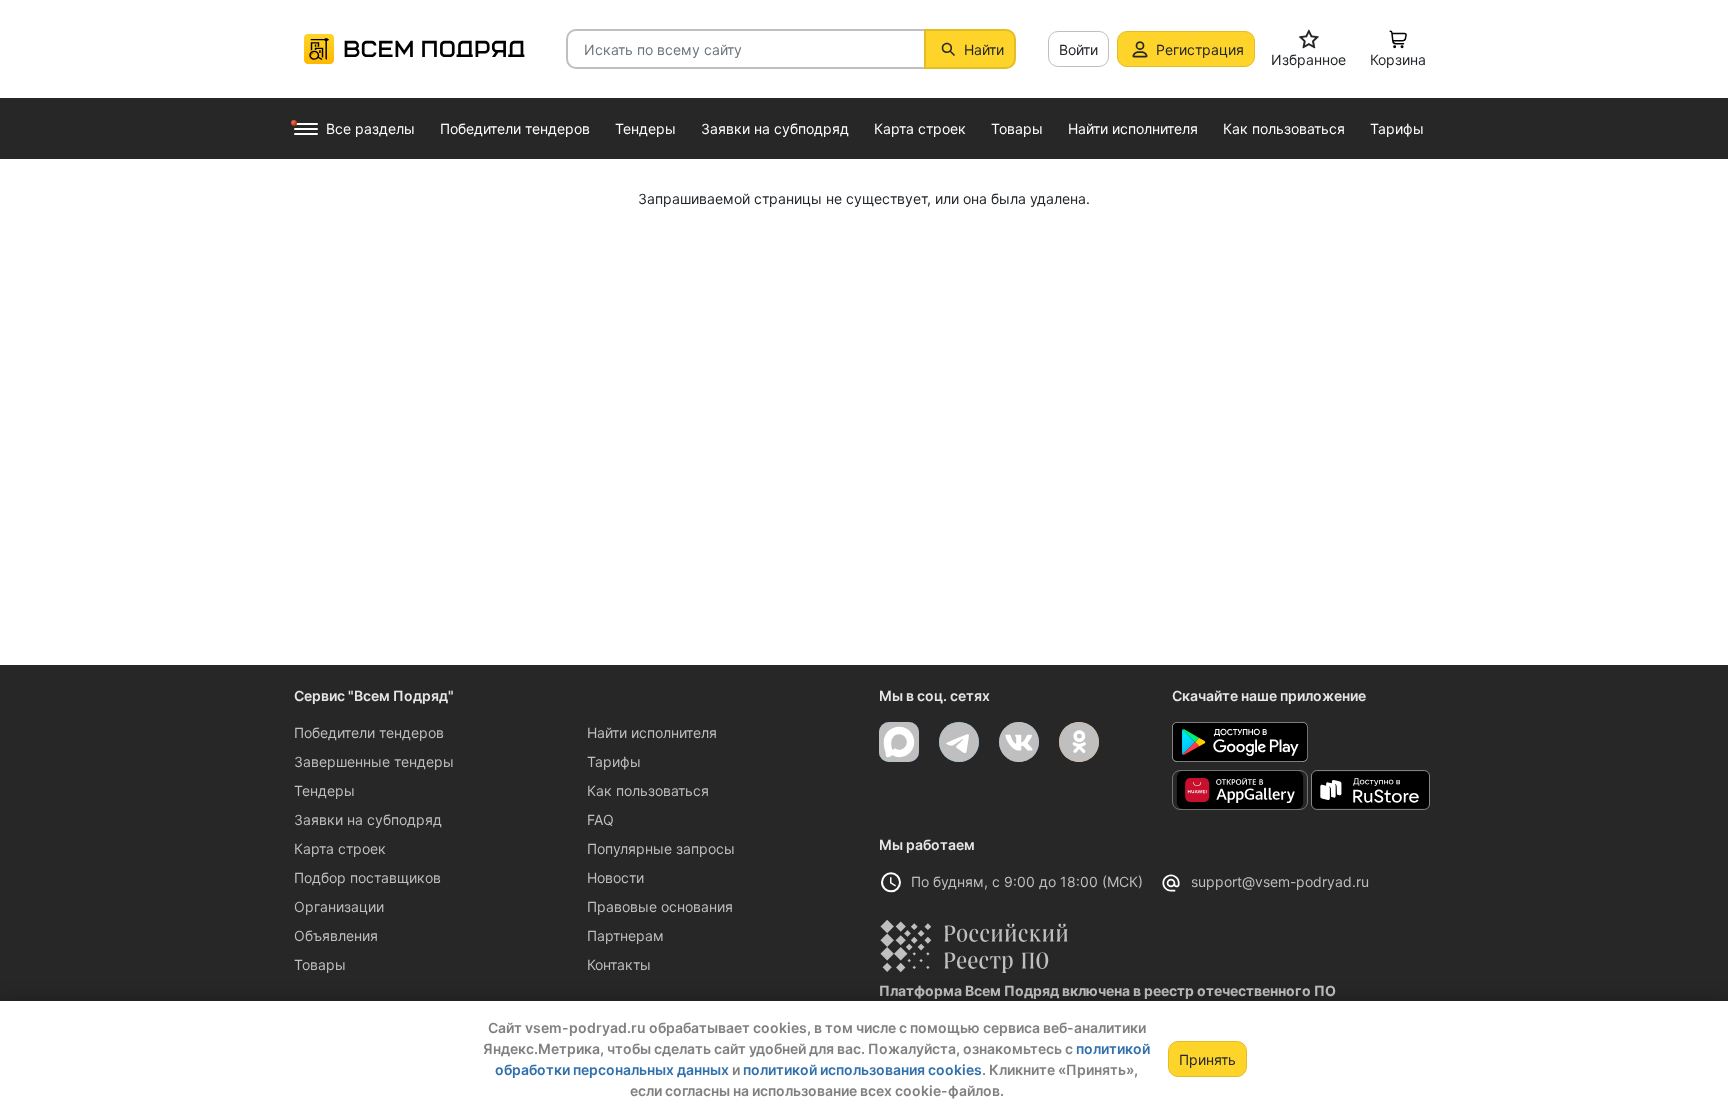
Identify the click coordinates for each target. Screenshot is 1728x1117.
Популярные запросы (661, 848)
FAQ (600, 819)
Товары (320, 964)
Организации (339, 906)
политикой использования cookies (862, 1069)
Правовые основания (660, 906)
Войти (1078, 49)
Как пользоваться (648, 790)
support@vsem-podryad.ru (1280, 881)
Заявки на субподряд (368, 819)
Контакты (619, 964)
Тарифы (614, 761)
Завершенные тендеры (374, 761)
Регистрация (1200, 49)
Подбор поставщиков (367, 877)
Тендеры (324, 790)
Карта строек (340, 848)
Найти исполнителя (652, 732)
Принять (1207, 1059)
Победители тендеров (369, 732)
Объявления (336, 935)
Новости (615, 877)
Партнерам (625, 935)
